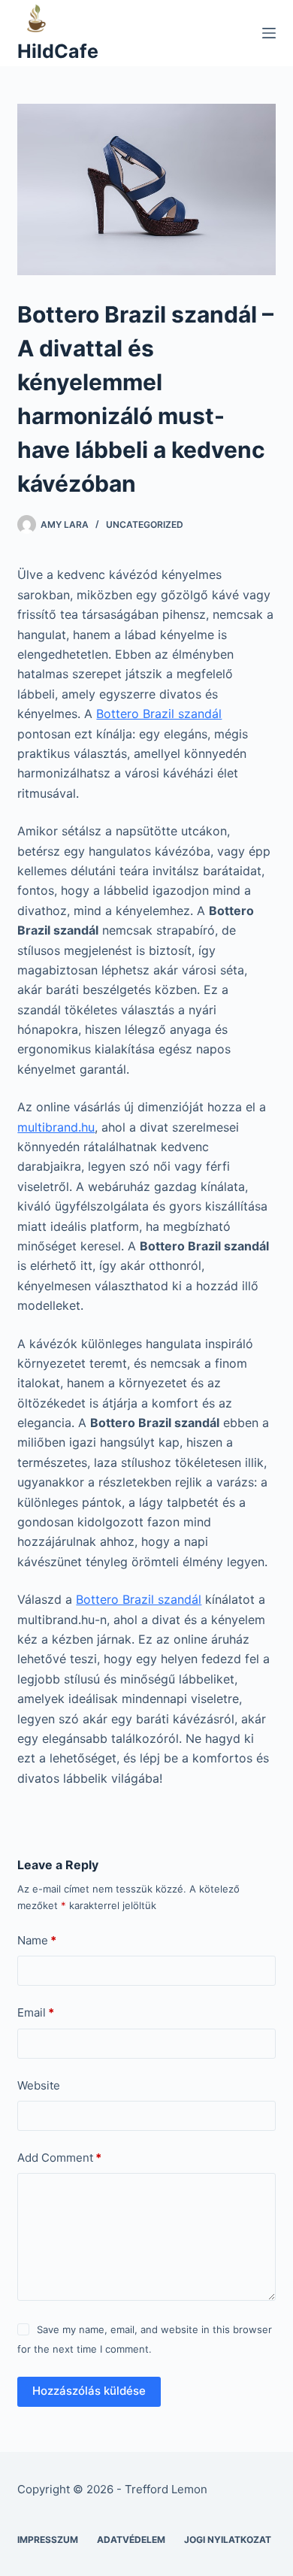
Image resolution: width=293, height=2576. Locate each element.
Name (37, 1940)
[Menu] (269, 33)
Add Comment (59, 2158)
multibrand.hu (56, 1127)
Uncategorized (145, 524)
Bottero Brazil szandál (159, 714)
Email (36, 2012)
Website (39, 2085)
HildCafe (58, 51)
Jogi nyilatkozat (228, 2540)
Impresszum (48, 2540)
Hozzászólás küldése (89, 2391)
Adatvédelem (131, 2540)
